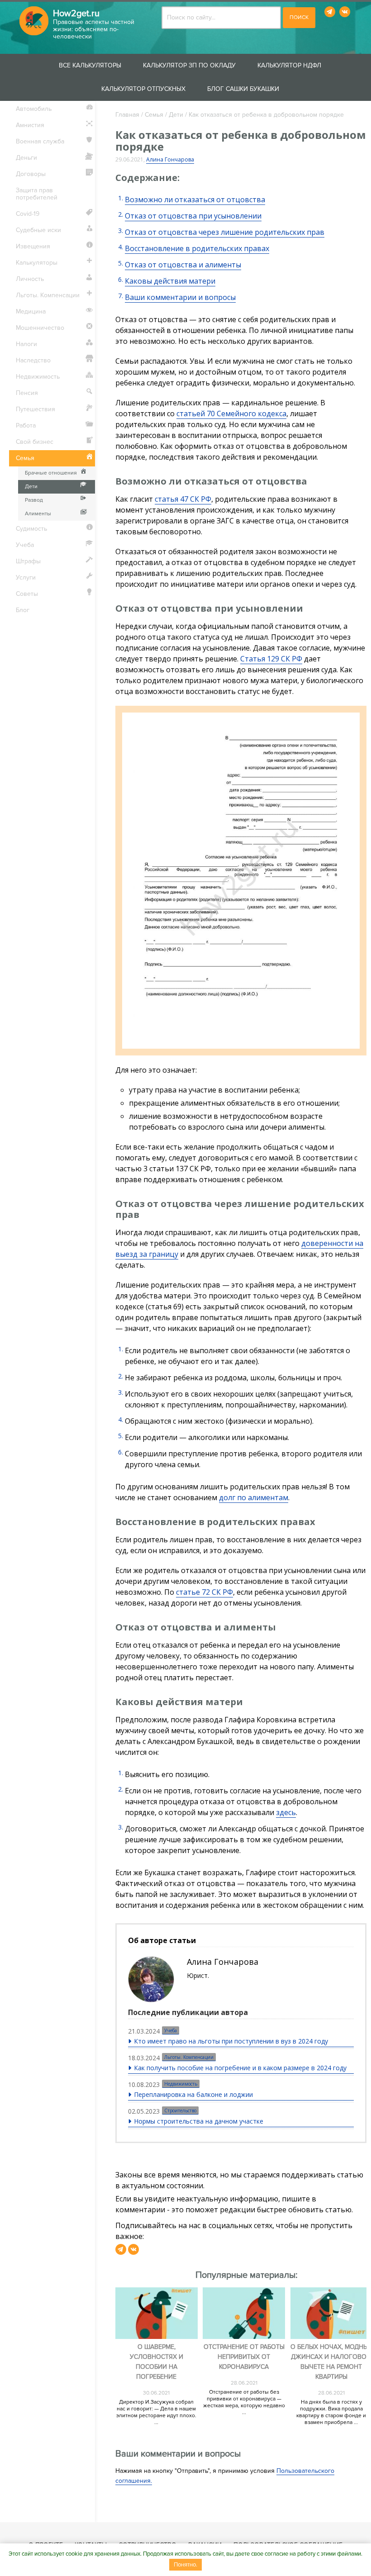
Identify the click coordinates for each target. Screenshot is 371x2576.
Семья (154, 115)
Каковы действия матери (170, 281)
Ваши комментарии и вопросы (180, 297)
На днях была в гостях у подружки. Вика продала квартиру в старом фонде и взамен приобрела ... (331, 2412)
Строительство (180, 2110)
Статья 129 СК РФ (271, 659)
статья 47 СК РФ (183, 499)
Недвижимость (181, 2084)
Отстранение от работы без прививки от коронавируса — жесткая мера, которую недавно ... (244, 2402)
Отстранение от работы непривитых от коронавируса (244, 2357)
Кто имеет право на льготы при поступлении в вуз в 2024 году (231, 2041)
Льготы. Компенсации (189, 2057)
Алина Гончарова (170, 159)
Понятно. (185, 2565)
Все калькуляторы (90, 65)
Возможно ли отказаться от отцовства (195, 200)
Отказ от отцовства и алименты (183, 265)
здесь (286, 1812)
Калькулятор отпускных (143, 89)
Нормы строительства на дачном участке (199, 2121)
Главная (127, 115)
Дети (176, 115)
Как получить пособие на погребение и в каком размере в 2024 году (240, 2068)
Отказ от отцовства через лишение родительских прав (225, 232)
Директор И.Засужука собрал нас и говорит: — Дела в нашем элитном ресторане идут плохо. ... (156, 2412)
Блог (23, 610)
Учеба (171, 2030)
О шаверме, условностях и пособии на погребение (157, 2362)
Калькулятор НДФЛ (289, 65)
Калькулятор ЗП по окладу (189, 65)
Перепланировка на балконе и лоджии (193, 2094)
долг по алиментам (254, 1497)
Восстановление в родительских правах (197, 248)
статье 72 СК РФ (205, 1592)
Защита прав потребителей (37, 194)
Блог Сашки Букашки (243, 89)
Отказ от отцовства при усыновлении (193, 216)
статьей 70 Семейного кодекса (231, 413)
